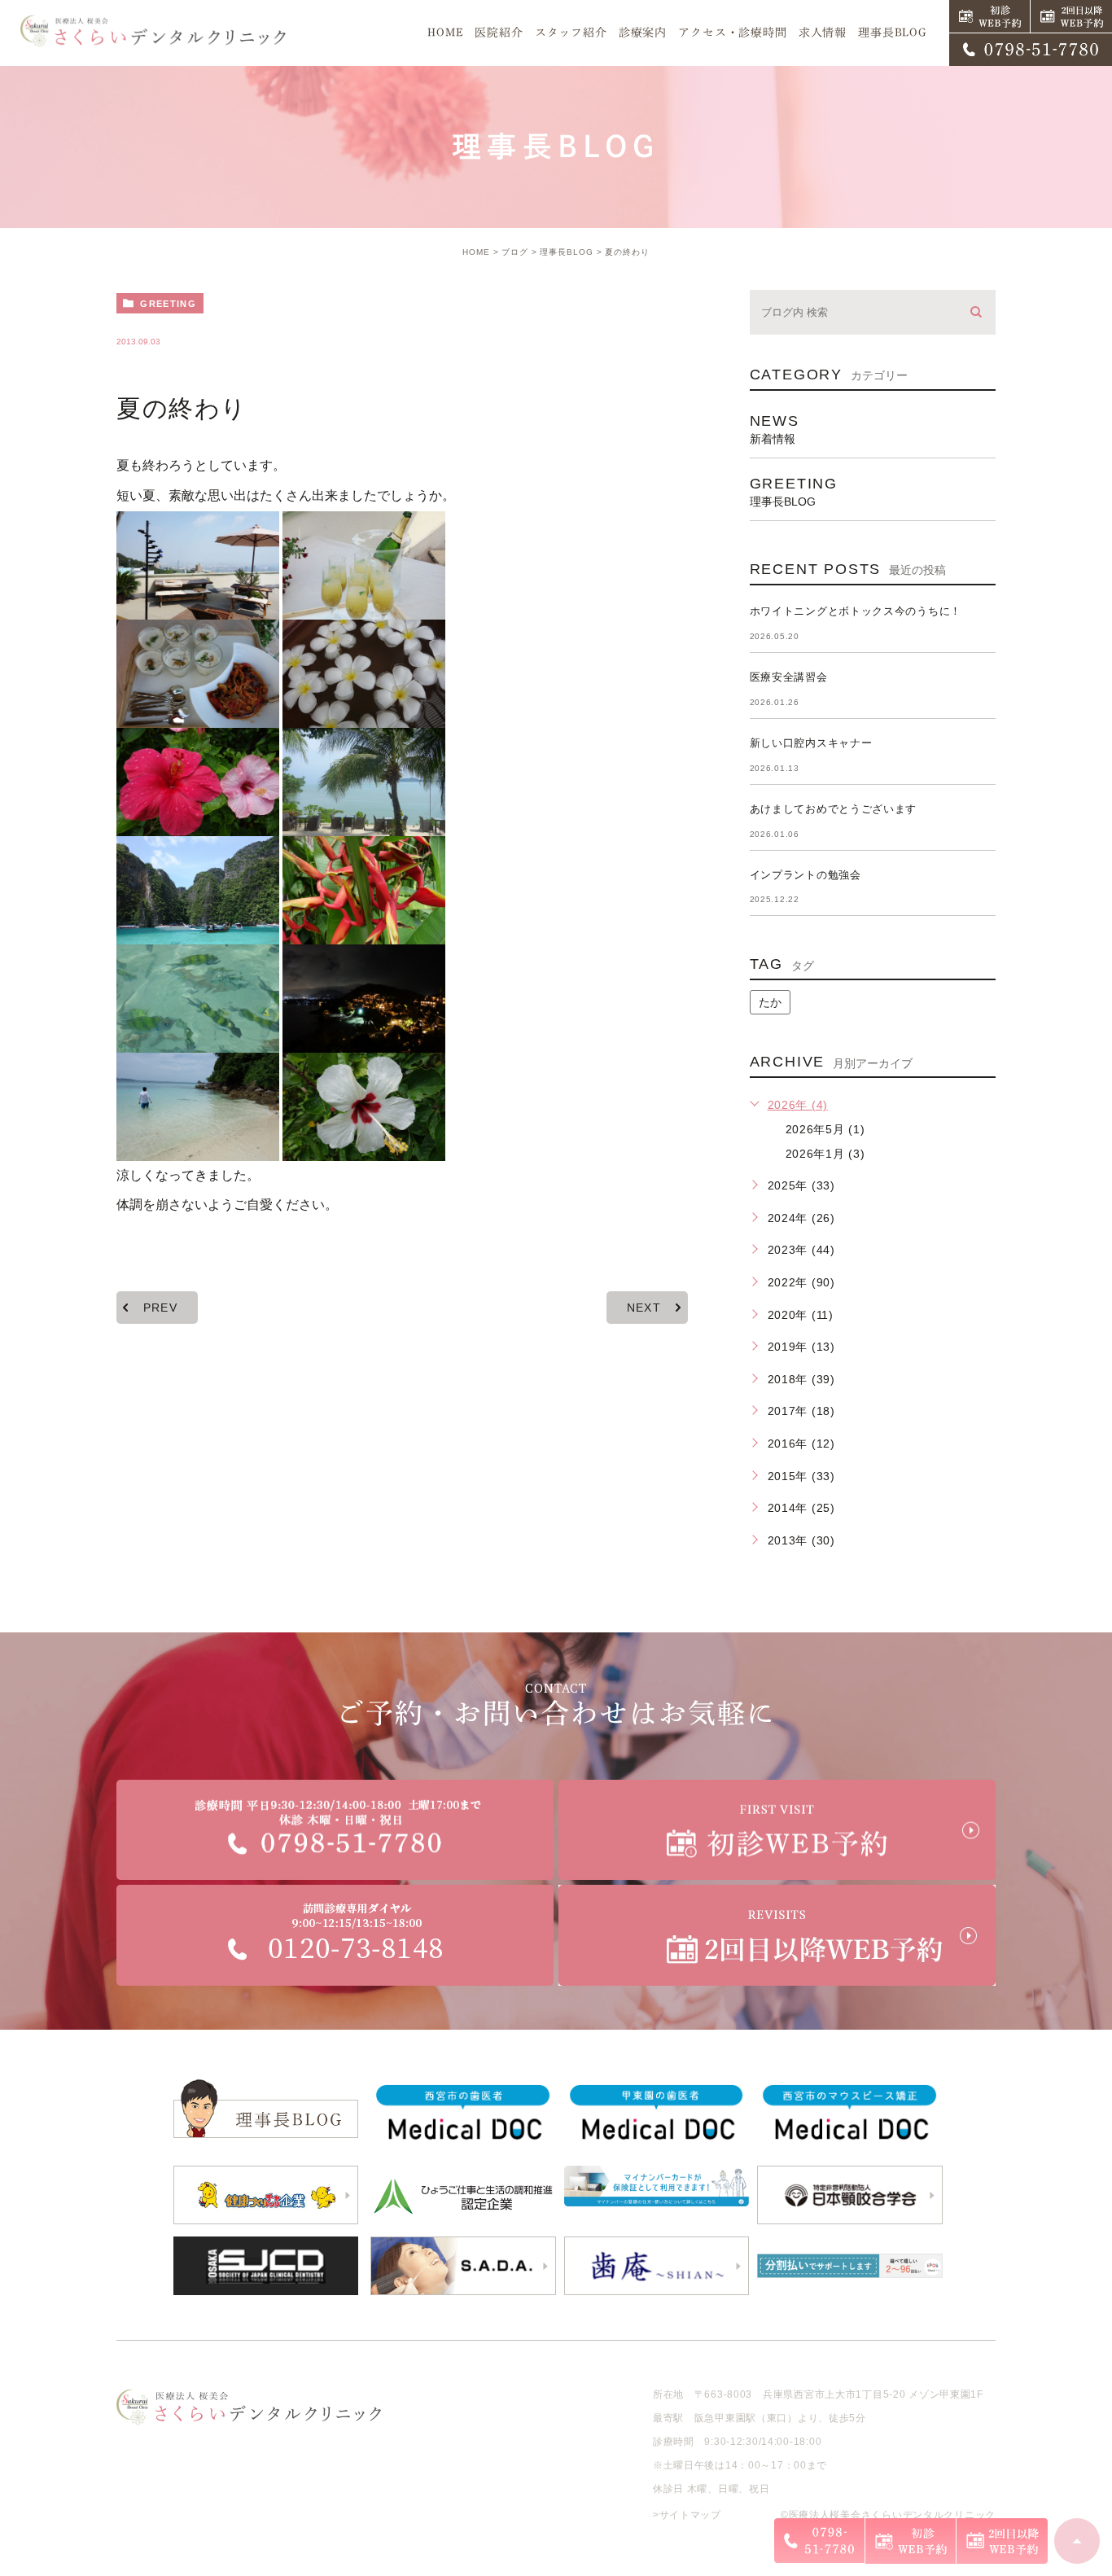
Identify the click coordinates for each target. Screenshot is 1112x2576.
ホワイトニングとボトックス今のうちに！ (856, 611)
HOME (476, 252)
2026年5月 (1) (825, 1129)
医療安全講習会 (789, 677)
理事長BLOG (567, 252)
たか (770, 1002)
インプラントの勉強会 (806, 875)
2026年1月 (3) (825, 1154)
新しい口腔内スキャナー (811, 743)
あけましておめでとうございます (834, 809)
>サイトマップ (687, 2515)
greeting (168, 304)
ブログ (515, 252)
